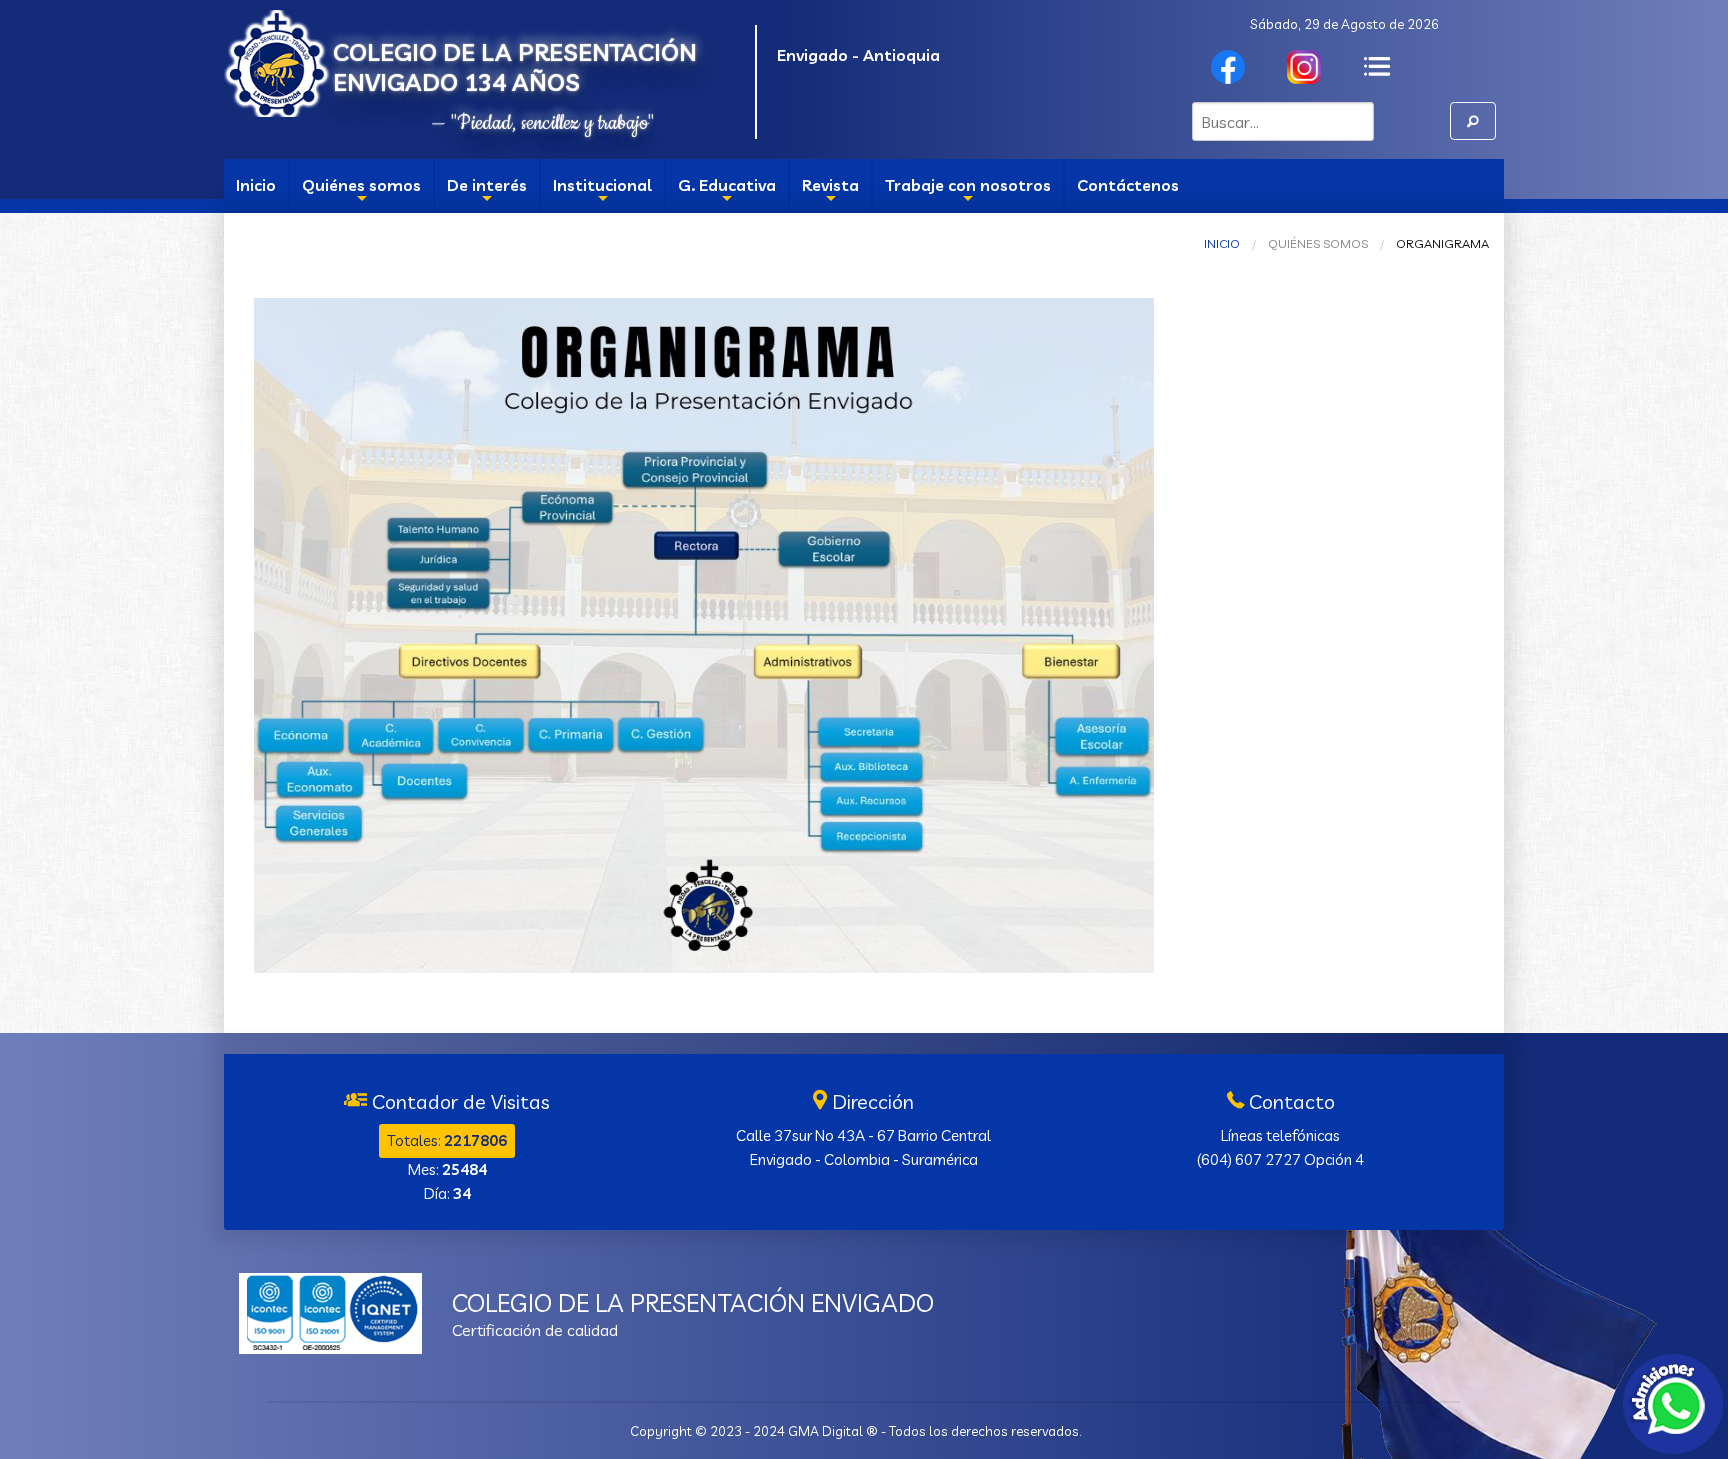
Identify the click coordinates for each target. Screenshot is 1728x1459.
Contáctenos (1128, 185)
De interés (487, 193)
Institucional (602, 193)
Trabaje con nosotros (968, 193)
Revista (830, 193)
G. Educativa (727, 193)
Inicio (256, 185)
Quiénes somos (361, 193)
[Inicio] (277, 59)
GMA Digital (825, 1431)
